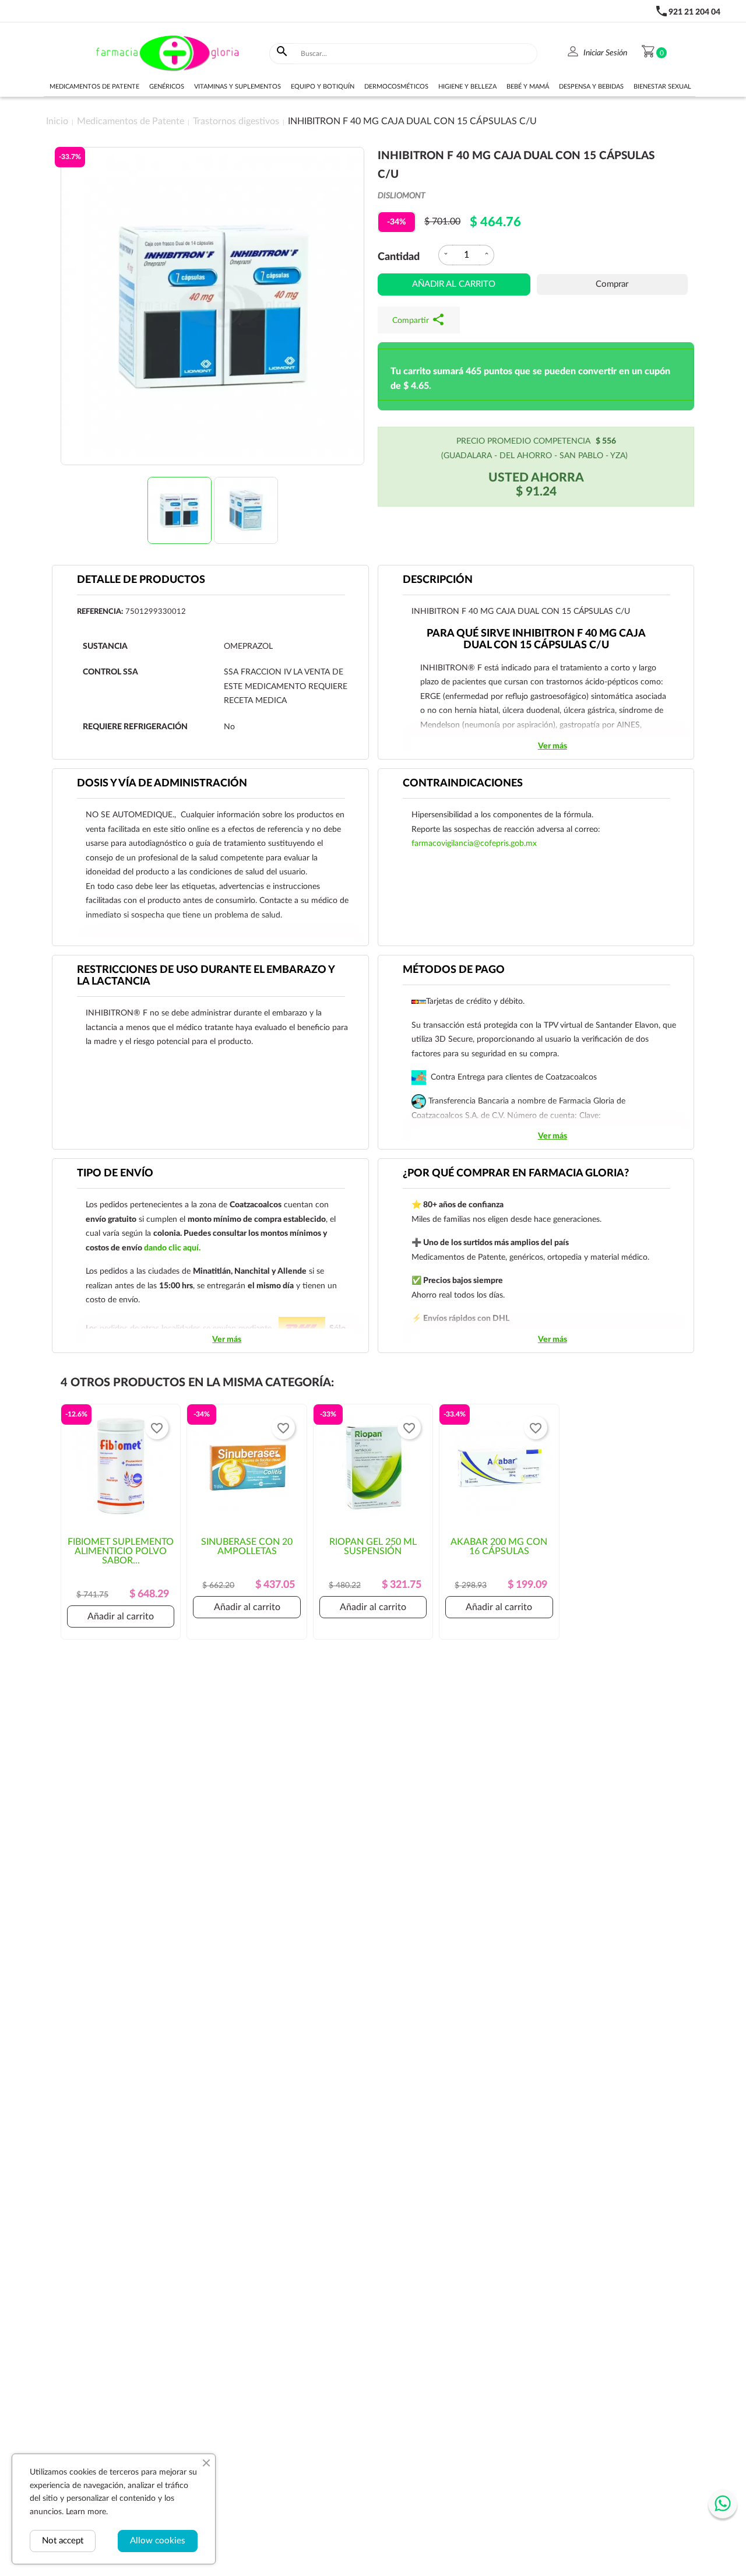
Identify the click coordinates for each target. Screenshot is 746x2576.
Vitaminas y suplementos (237, 87)
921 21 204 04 (694, 12)
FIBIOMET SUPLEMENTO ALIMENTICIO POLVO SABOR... (121, 1551)
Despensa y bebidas (591, 87)
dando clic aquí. (172, 1248)
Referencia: (100, 612)
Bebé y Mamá (528, 87)
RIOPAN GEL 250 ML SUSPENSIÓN (373, 1547)
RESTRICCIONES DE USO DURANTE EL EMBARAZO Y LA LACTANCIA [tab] (206, 976)
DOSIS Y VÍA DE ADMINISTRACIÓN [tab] (162, 783)
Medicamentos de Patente (94, 87)
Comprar (612, 284)
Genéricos (167, 87)
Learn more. (87, 2512)
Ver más (553, 746)
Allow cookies (158, 2541)
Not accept (63, 2541)
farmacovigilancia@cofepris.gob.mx (474, 844)
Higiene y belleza (467, 87)
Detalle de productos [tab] (141, 580)
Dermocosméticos (396, 87)
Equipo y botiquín (323, 87)
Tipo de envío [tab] (115, 1173)
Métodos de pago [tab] (454, 970)
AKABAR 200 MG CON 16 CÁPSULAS (499, 1547)
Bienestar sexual (662, 87)
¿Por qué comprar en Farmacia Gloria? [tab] (516, 1173)
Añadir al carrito (454, 284)
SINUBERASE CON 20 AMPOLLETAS (247, 1547)
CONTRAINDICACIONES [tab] (463, 783)
